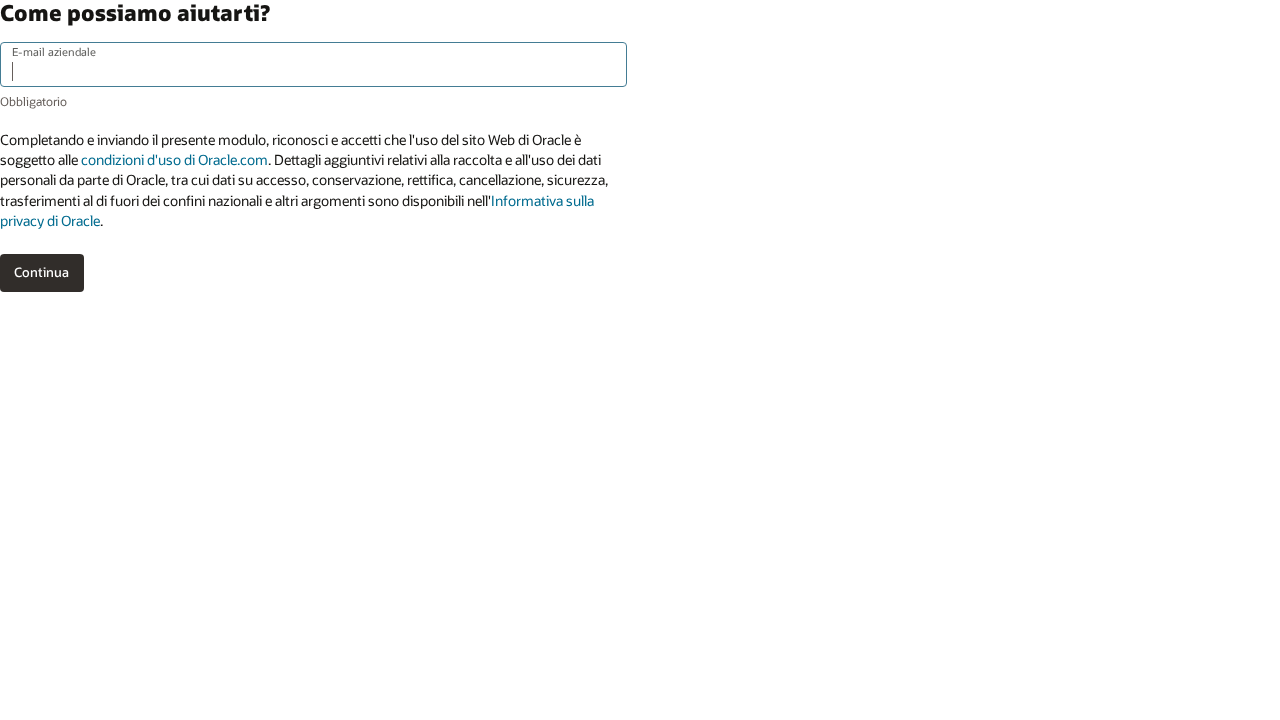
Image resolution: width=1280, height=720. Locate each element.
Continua (41, 272)
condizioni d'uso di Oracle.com (174, 159)
